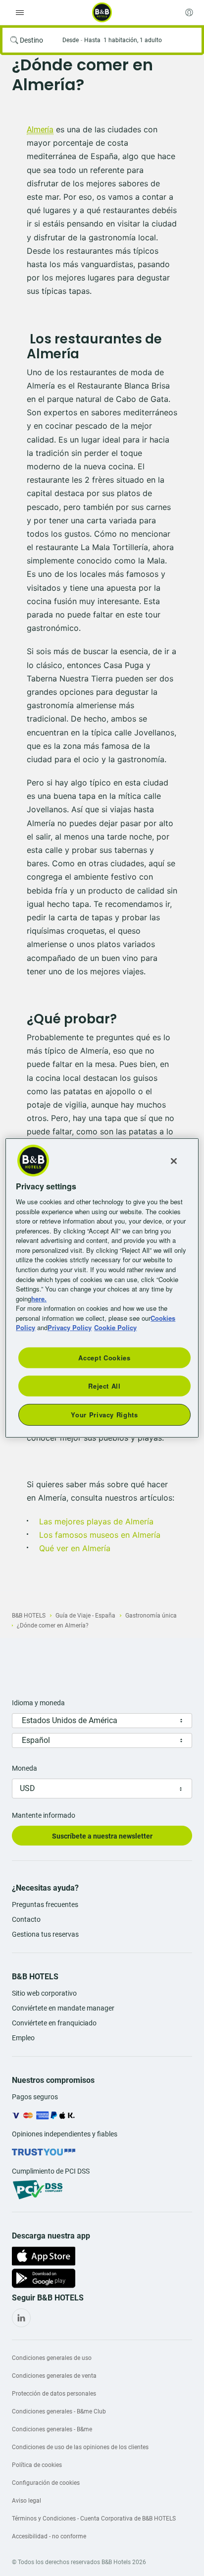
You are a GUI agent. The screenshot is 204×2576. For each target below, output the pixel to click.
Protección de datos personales (54, 2394)
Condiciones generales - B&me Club (59, 2411)
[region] (102, 1288)
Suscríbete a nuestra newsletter (102, 1836)
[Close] (174, 1161)
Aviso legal (26, 2501)
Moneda (25, 1768)
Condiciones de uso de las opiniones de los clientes (80, 2447)
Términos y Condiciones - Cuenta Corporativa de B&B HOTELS (94, 2519)
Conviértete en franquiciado (54, 2023)
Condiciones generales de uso (52, 2358)
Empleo (23, 2038)
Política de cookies (37, 2465)
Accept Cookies (104, 1357)
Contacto (26, 1919)
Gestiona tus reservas (45, 1934)
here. (39, 1298)
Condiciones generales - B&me (52, 2429)
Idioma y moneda (38, 1703)
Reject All (104, 1386)
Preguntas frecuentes (45, 1904)
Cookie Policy (115, 1327)
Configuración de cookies (46, 2483)
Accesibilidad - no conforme (49, 2536)
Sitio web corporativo (44, 1993)
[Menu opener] (20, 12)
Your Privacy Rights (104, 1415)
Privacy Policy (70, 1327)
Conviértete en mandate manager (63, 2008)
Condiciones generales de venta (54, 2376)
